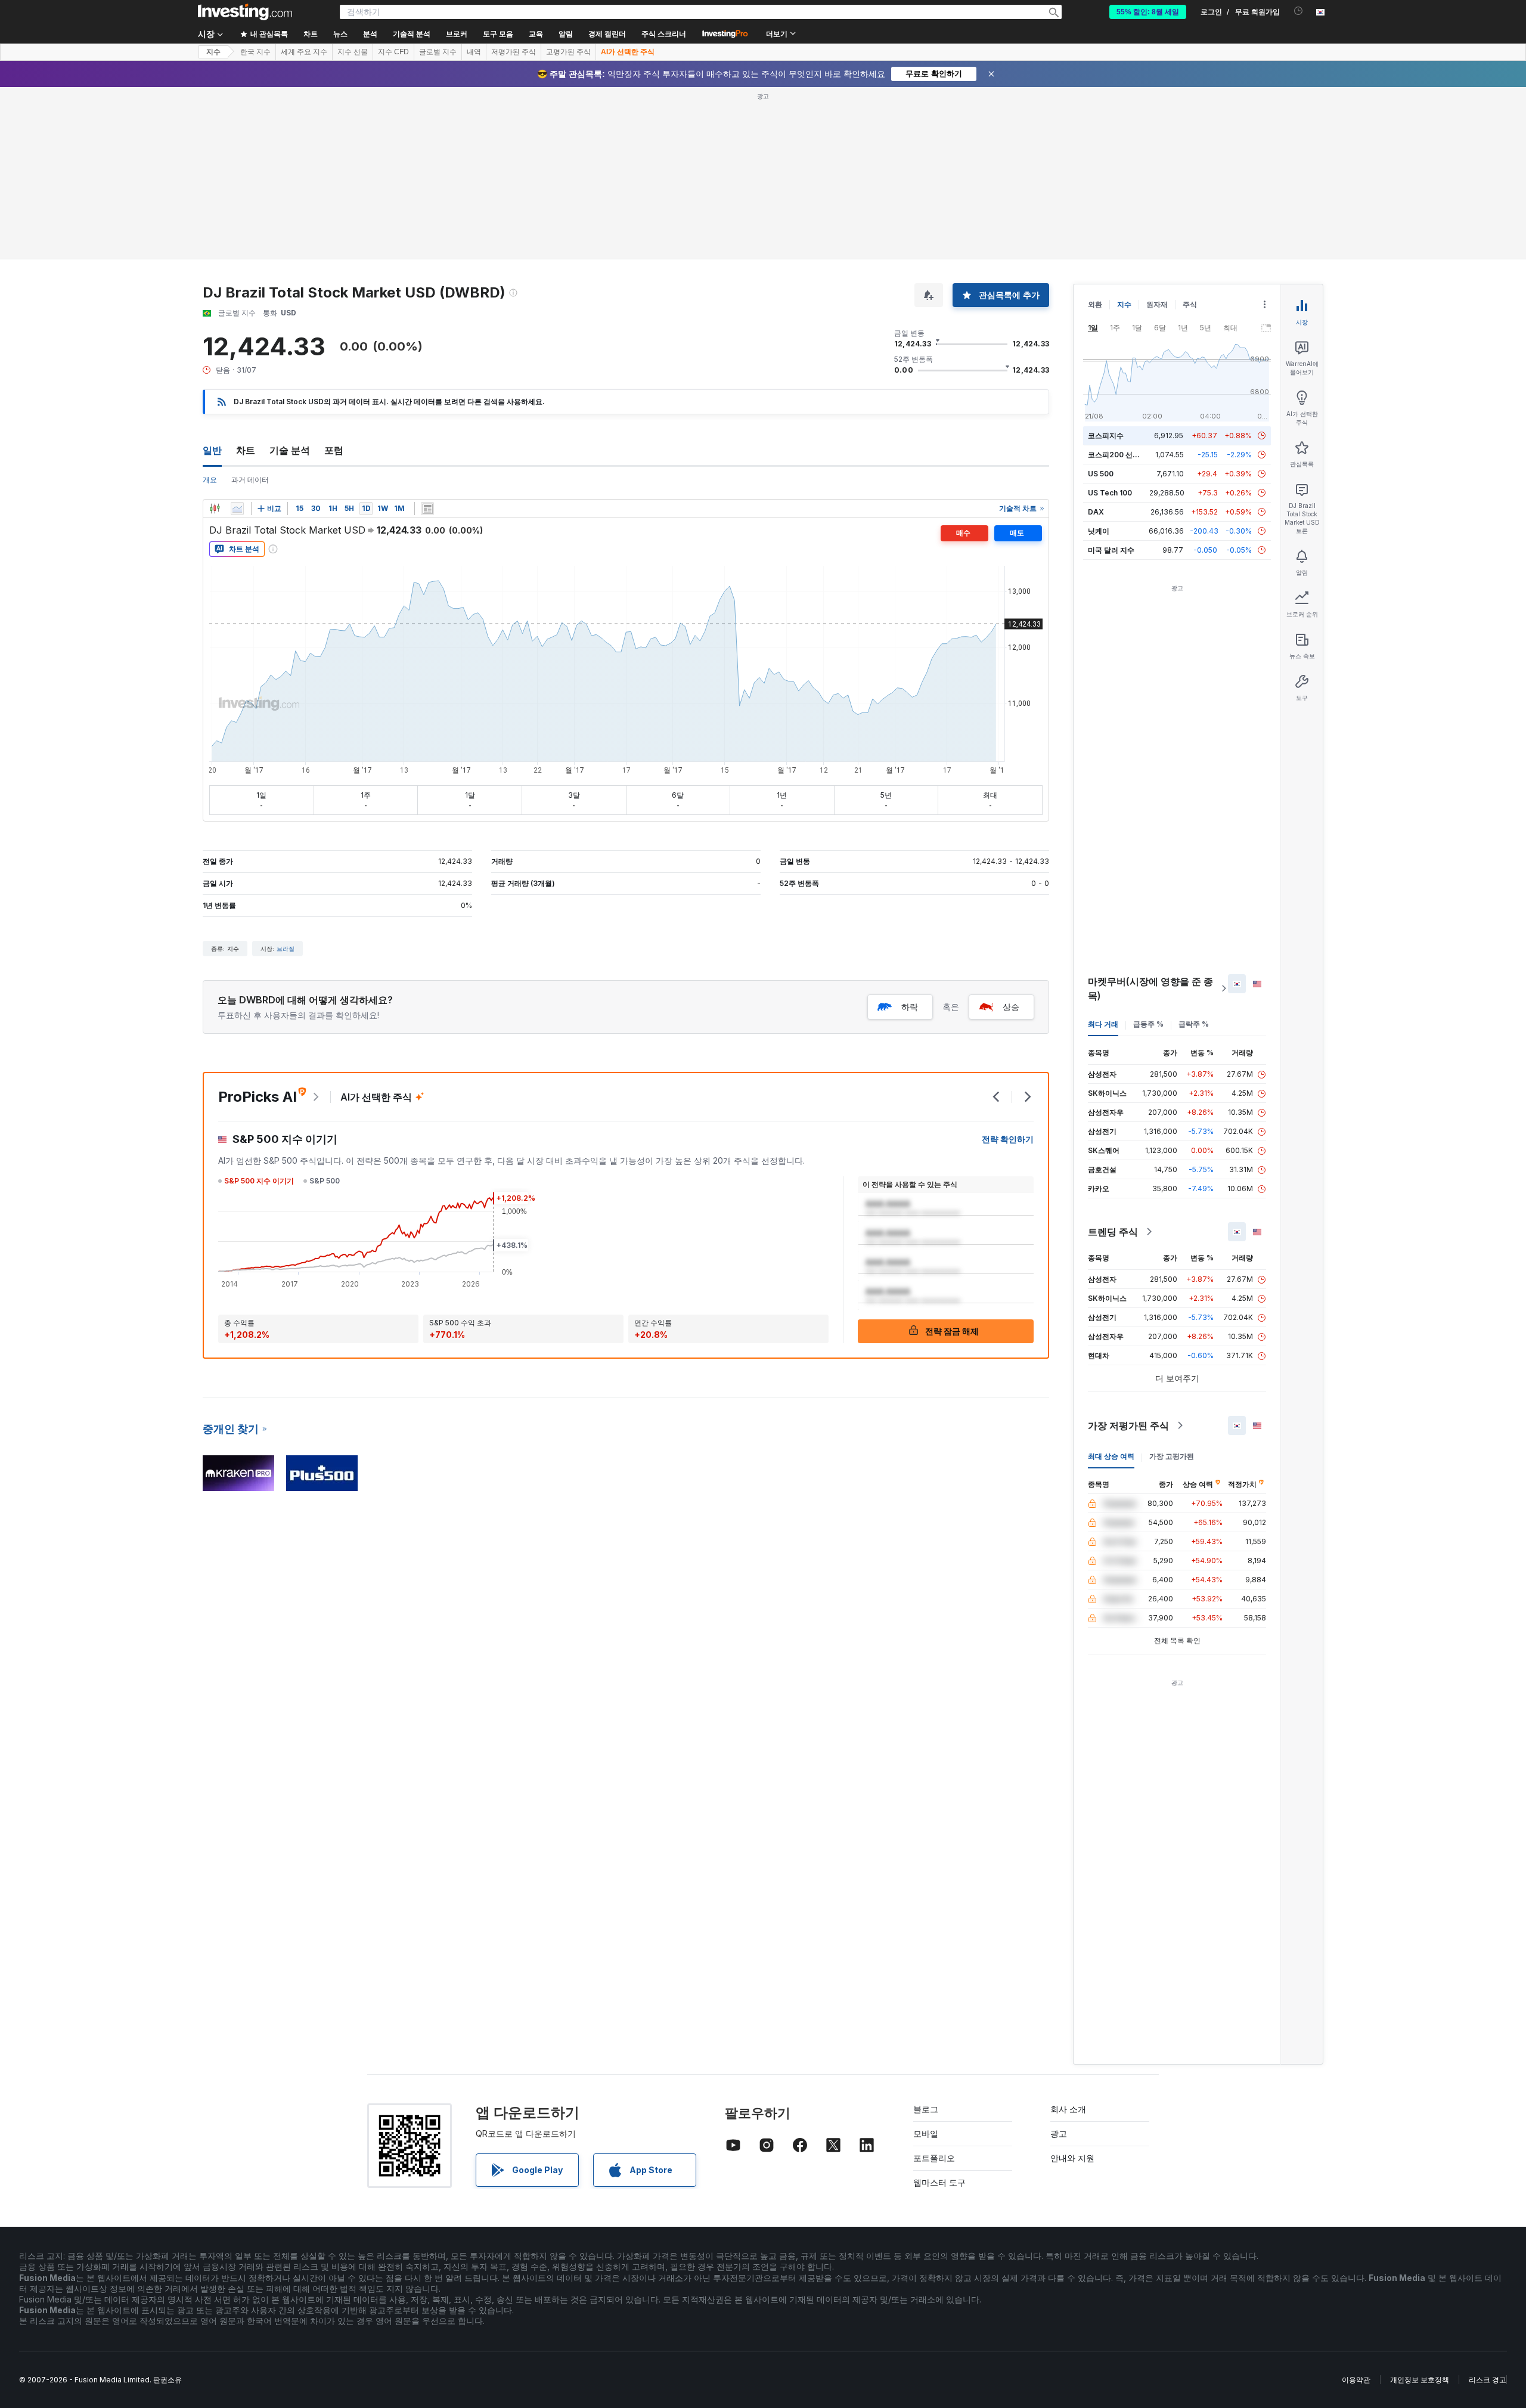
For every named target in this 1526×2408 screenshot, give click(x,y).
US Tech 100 (1110, 493)
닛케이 (1099, 531)
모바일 (926, 2133)
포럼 (334, 450)
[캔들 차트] (215, 509)
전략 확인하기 (1008, 1139)
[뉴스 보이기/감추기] (427, 509)
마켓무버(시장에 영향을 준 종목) (1150, 988)
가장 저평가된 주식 (1128, 1425)
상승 (1011, 1007)
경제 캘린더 (607, 34)
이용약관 (1356, 2380)
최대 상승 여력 (1111, 1456)
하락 (910, 1007)
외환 (1095, 304)
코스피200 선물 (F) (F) (1125, 455)
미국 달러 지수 (1111, 550)
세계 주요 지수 (304, 52)
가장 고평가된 (1172, 1456)
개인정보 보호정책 (1420, 2380)
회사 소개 (1068, 2109)
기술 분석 (290, 450)
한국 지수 (255, 52)
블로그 (926, 2109)
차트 (246, 450)
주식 (1190, 304)
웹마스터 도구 (939, 2182)
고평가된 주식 (568, 52)
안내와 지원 (1072, 2158)
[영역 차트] (237, 509)
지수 (213, 52)
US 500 (1101, 474)
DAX (1096, 512)
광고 (1059, 2133)
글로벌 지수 (438, 52)
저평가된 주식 (514, 52)
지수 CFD (393, 52)
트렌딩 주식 (1113, 1232)
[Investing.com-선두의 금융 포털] (245, 12)
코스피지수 (1106, 436)
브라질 (286, 949)
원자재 (1157, 304)
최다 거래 (1103, 1024)
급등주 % (1148, 1024)
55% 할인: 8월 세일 (1148, 12)
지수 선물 (353, 52)
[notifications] (1299, 11)
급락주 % (1194, 1024)
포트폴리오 (934, 2158)
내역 (474, 52)
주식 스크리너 (664, 34)
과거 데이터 (250, 480)
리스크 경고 (1488, 2380)
